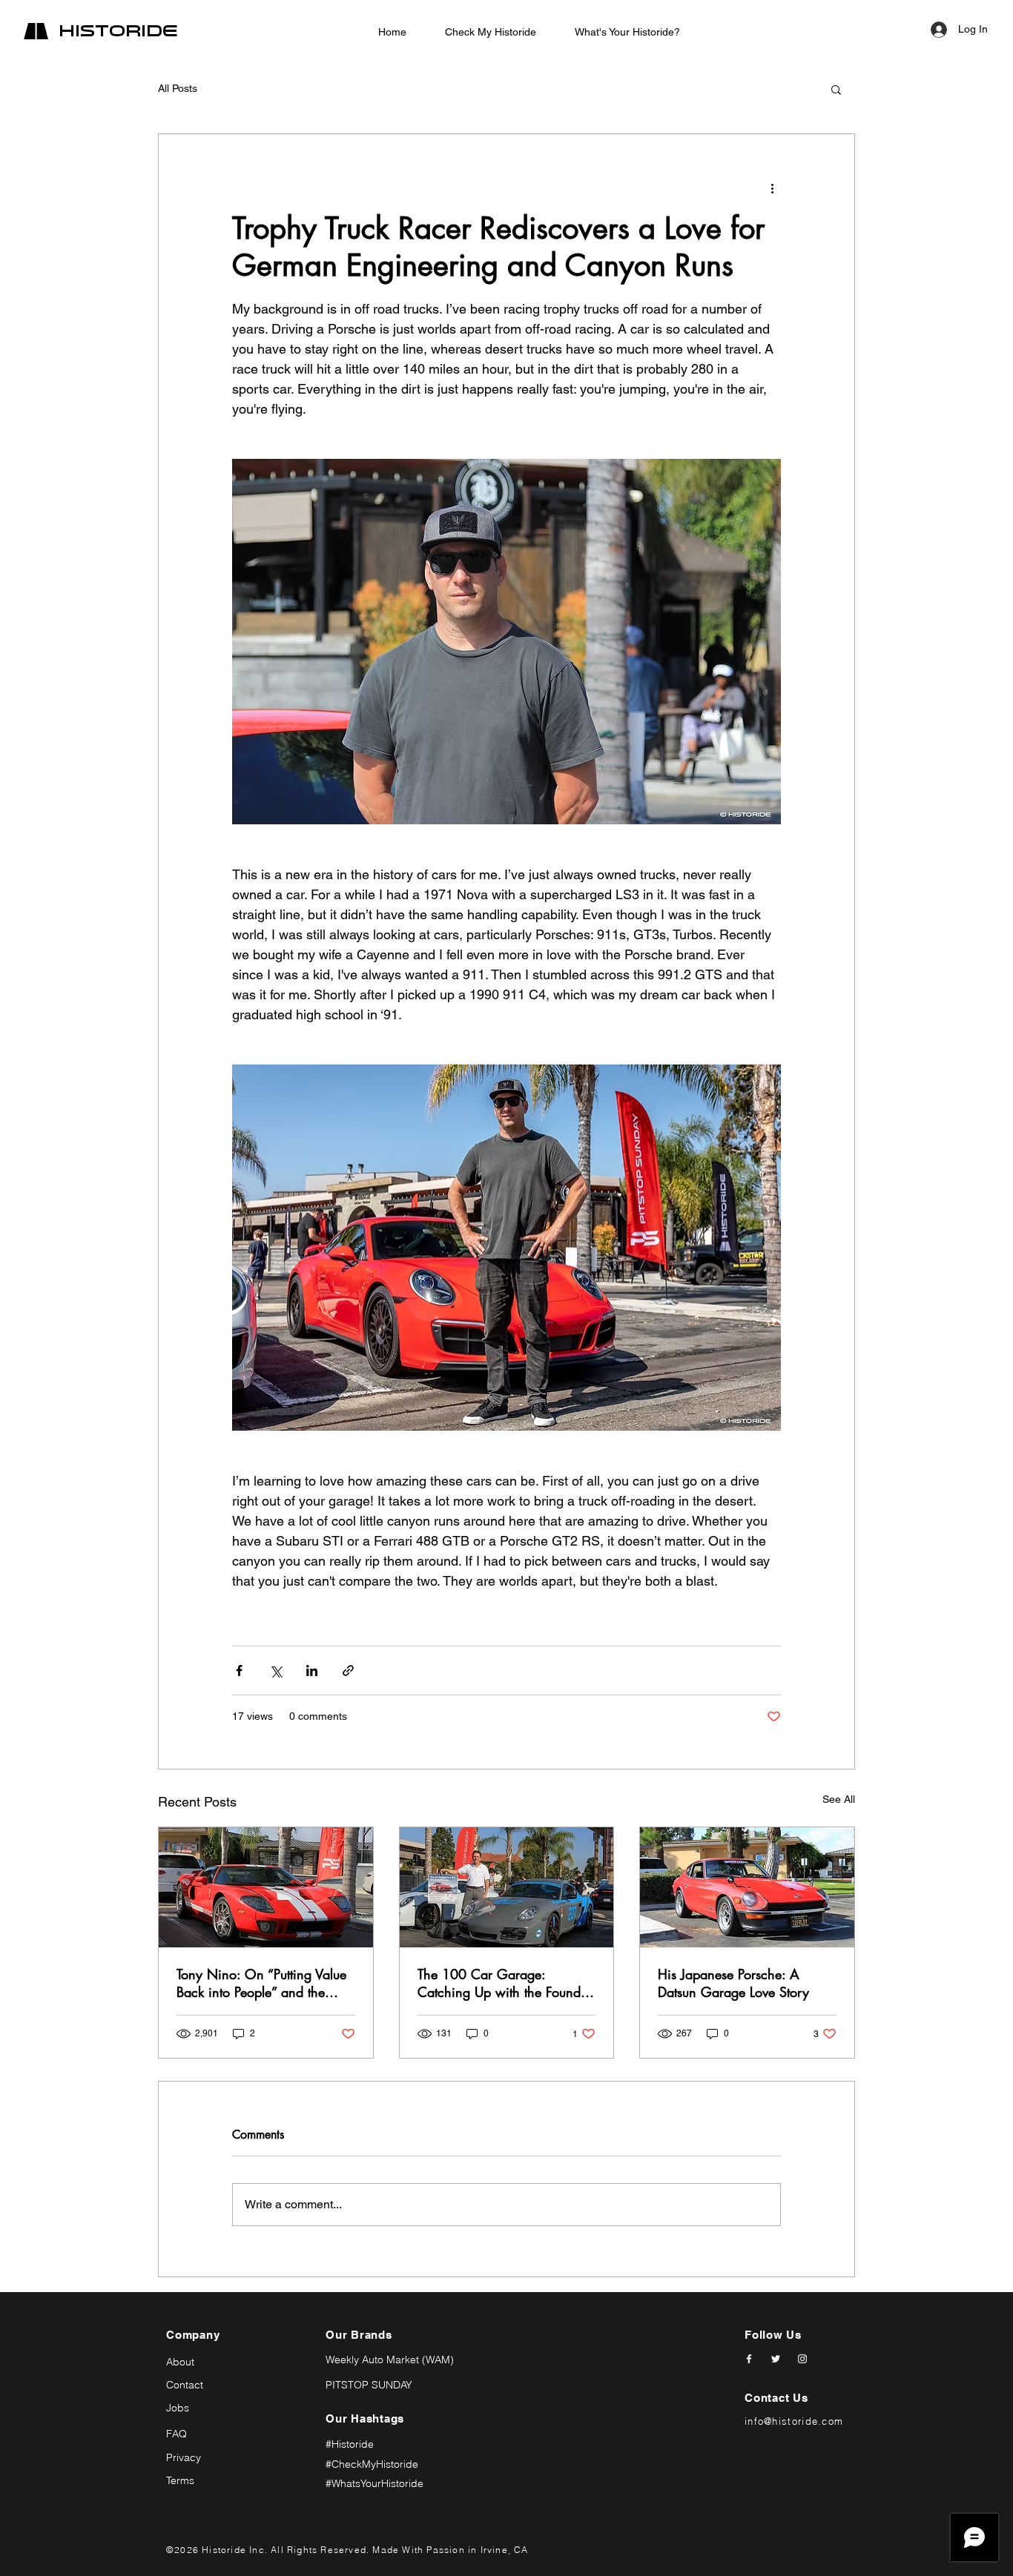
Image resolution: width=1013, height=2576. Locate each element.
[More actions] (772, 188)
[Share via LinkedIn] (312, 1671)
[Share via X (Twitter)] (275, 1671)
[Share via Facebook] (239, 1671)
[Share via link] (348, 1671)
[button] (836, 89)
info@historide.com (794, 2421)
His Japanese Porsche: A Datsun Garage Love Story (733, 1983)
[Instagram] (802, 2359)
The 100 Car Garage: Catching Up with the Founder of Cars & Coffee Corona (505, 1983)
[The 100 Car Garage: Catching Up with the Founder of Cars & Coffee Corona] (507, 1887)
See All (839, 1799)
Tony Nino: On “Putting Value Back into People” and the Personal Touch (261, 1983)
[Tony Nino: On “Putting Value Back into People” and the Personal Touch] (266, 1887)
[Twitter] (776, 2359)
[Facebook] (749, 2359)
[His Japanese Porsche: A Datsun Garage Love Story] (747, 1887)
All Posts (178, 88)
